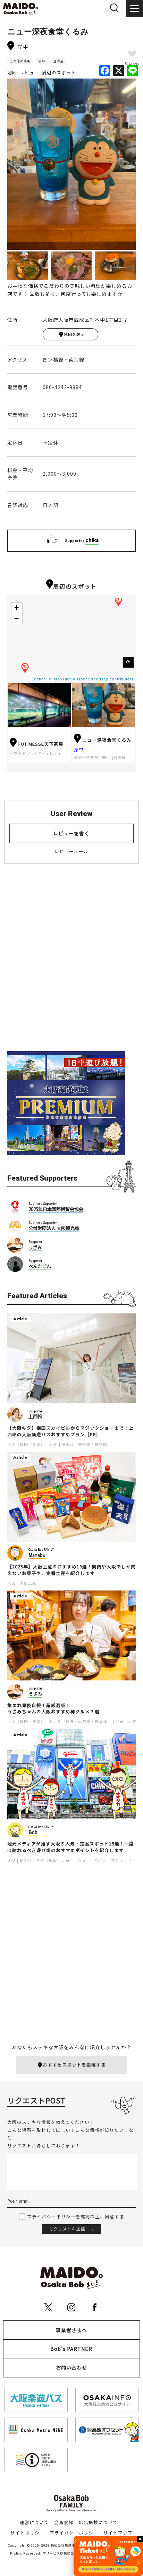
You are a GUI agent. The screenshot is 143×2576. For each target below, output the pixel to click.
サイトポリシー (27, 2533)
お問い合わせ (71, 2367)
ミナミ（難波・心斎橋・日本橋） (80, 1721)
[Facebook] (105, 71)
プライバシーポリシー (74, 2533)
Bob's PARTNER (71, 2349)
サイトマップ (118, 2533)
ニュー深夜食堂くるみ (107, 740)
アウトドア (20, 753)
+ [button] (17, 608)
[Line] (133, 71)
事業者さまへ (71, 2330)
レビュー (30, 73)
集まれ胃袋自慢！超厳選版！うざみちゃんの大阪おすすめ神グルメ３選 (53, 1709)
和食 (120, 1721)
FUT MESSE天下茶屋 (41, 744)
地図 (12, 73)
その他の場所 (20, 61)
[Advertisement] (71, 963)
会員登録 (64, 2522)
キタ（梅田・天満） (26, 1444)
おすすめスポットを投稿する (74, 2065)
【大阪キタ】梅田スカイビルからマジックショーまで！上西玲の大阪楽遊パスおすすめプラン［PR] (70, 1431)
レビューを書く (71, 833)
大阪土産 (28, 1583)
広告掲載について (98, 2522)
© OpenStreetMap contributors (103, 679)
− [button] (17, 618)
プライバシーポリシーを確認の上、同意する (76, 2216)
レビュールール (71, 851)
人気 (53, 1444)
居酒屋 (59, 61)
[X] (119, 71)
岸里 (79, 750)
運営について (34, 2522)
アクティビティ (48, 753)
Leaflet (38, 679)
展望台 (68, 1444)
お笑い (26, 1860)
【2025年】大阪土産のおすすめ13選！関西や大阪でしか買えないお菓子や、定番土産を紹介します (71, 1570)
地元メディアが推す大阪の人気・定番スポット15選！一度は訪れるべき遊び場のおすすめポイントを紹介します (71, 1847)
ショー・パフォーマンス (101, 1860)
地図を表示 (74, 334)
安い (42, 61)
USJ (11, 1860)
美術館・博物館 (93, 1444)
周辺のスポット (59, 73)
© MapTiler (60, 679)
